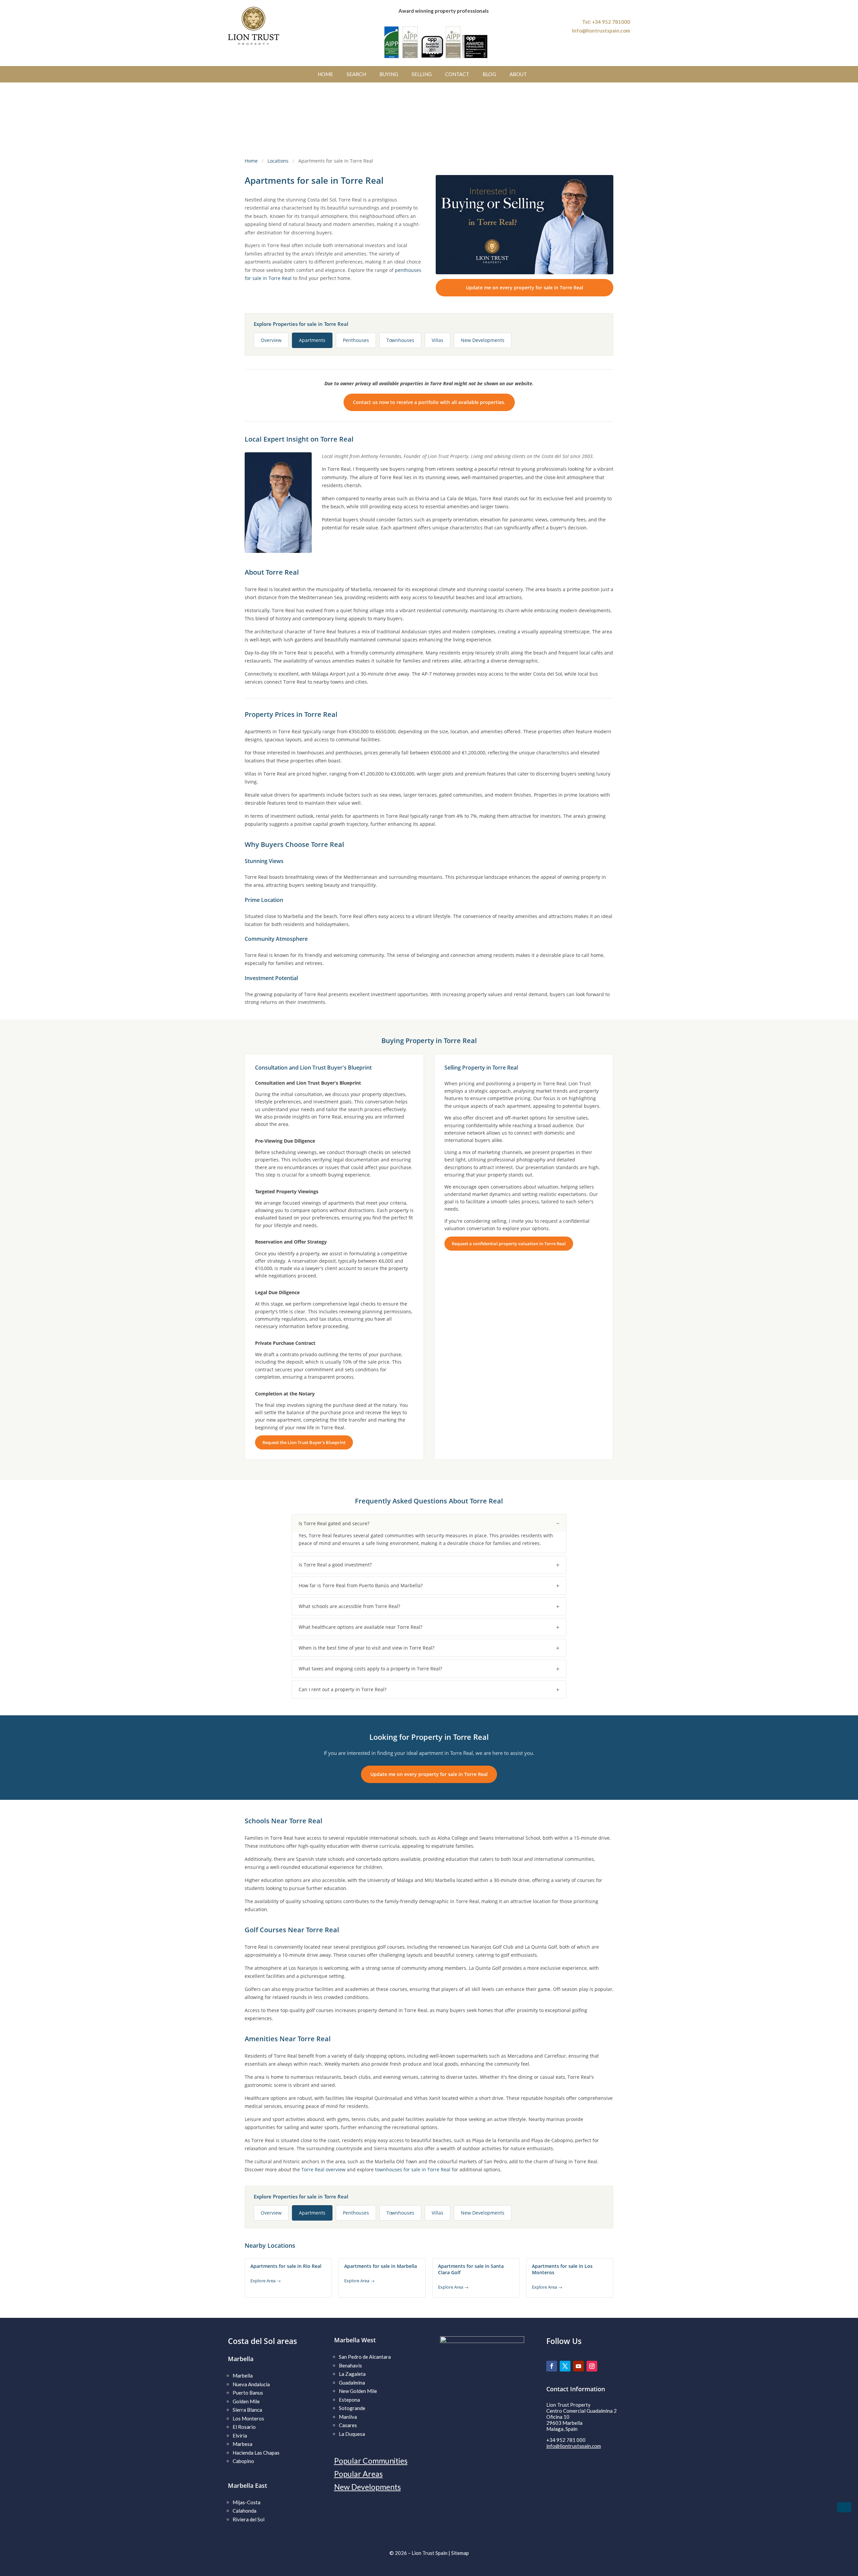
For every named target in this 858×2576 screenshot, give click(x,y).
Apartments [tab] (312, 340)
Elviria (240, 2436)
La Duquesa (352, 2434)
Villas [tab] (438, 340)
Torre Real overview (323, 2169)
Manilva (348, 2417)
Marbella (243, 2375)
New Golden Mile (358, 2391)
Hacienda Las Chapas (256, 2453)
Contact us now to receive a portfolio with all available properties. (429, 402)
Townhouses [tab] (400, 340)
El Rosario (244, 2427)
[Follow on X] (565, 2366)
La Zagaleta (352, 2374)
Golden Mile (246, 2401)
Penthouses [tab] (356, 340)
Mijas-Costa (247, 2502)
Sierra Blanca (247, 2410)
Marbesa (242, 2444)
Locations (278, 161)
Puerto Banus (248, 2393)
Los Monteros (248, 2418)
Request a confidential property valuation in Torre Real (509, 1244)
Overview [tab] (271, 340)
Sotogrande (352, 2408)
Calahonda (244, 2511)
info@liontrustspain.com (574, 2446)
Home (251, 161)
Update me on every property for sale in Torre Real (525, 288)
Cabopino (243, 2461)
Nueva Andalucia (251, 2384)
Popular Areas (358, 2474)
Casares (348, 2425)
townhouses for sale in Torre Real (413, 2169)
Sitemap (460, 2553)
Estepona (349, 2400)
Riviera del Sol (249, 2519)
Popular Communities (371, 2461)
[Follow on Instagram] (592, 2366)
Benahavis (350, 2365)
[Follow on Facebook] (552, 2366)
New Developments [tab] (483, 340)
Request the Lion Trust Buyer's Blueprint (304, 1442)
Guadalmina (352, 2383)
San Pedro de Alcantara (365, 2357)
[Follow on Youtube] (578, 2366)
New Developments (367, 2487)
